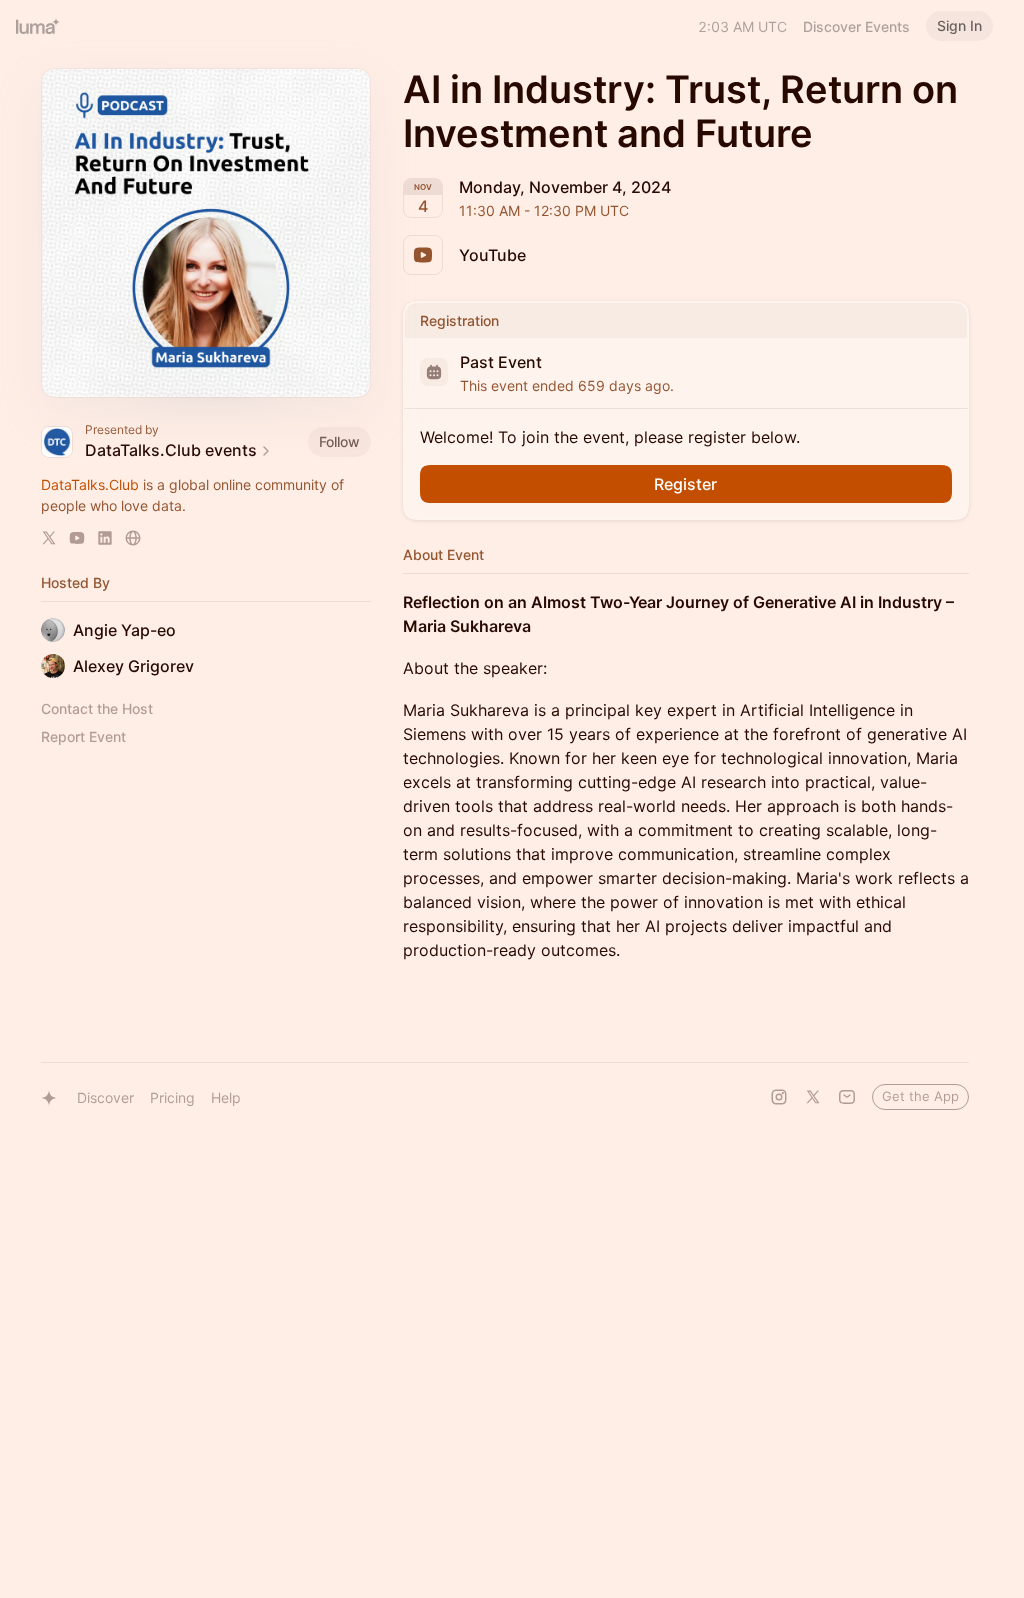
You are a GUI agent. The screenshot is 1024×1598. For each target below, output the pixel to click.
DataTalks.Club (90, 484)
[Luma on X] (813, 1097)
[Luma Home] (38, 26)
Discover (105, 1097)
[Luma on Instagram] (779, 1097)
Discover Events (856, 26)
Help (226, 1097)
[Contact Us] (847, 1097)
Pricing (172, 1097)
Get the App (920, 1096)
